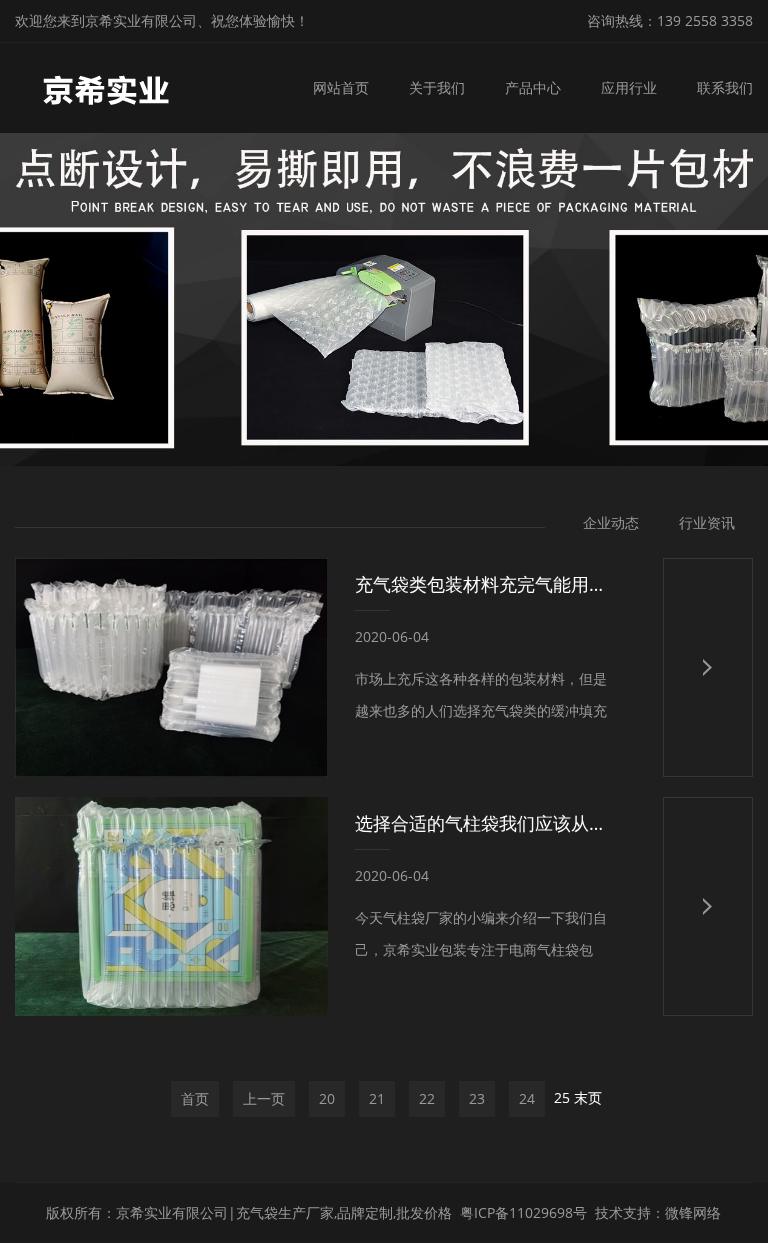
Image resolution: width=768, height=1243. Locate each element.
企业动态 (611, 522)
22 (427, 1098)
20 (327, 1098)
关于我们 (437, 87)
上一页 (264, 1098)
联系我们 (725, 87)
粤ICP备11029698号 (523, 1212)
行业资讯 (707, 522)
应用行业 (629, 87)
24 (527, 1098)
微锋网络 (693, 1212)
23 (477, 1098)
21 (377, 1098)
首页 (195, 1098)
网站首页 (341, 87)
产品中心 (533, 87)
